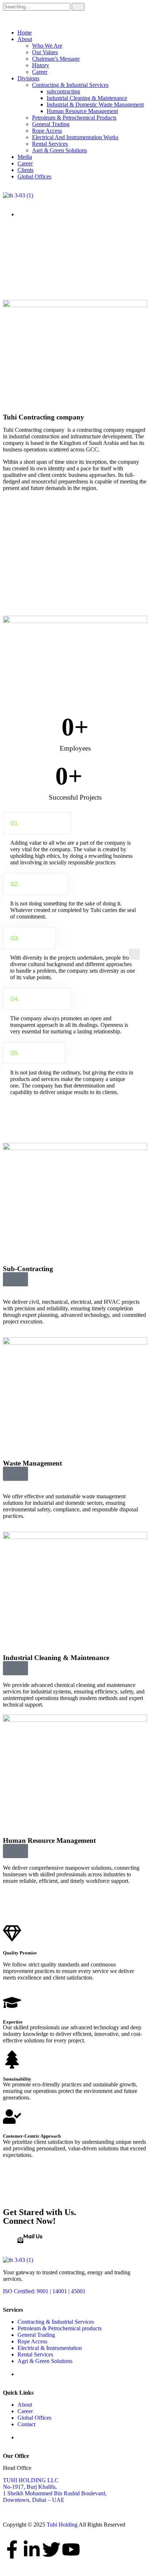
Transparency (37, 999)
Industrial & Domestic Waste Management (95, 105)
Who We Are (47, 46)
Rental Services (50, 144)
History (41, 65)
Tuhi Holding (62, 2525)
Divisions (28, 78)
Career (40, 72)
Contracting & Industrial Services (70, 85)
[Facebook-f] (12, 2549)
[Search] (78, 7)
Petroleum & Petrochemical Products (74, 118)
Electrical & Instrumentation (50, 2348)
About (25, 39)
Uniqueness (34, 1053)
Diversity (29, 938)
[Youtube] (71, 2549)
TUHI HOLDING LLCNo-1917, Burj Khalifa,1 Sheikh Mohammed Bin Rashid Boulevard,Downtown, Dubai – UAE (55, 2490)
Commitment (35, 884)
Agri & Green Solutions (60, 150)
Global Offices (34, 176)
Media (25, 157)
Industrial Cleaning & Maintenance (87, 98)
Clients (25, 170)
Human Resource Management (82, 111)
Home (25, 33)
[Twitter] (51, 2549)
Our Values (45, 52)
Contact (26, 2424)
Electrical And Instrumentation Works (75, 137)
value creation (37, 823)
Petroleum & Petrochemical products (60, 2328)
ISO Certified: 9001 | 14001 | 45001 (44, 2291)
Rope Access (47, 131)
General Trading (51, 124)
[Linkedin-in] (32, 2549)
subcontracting (63, 91)
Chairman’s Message (56, 59)
